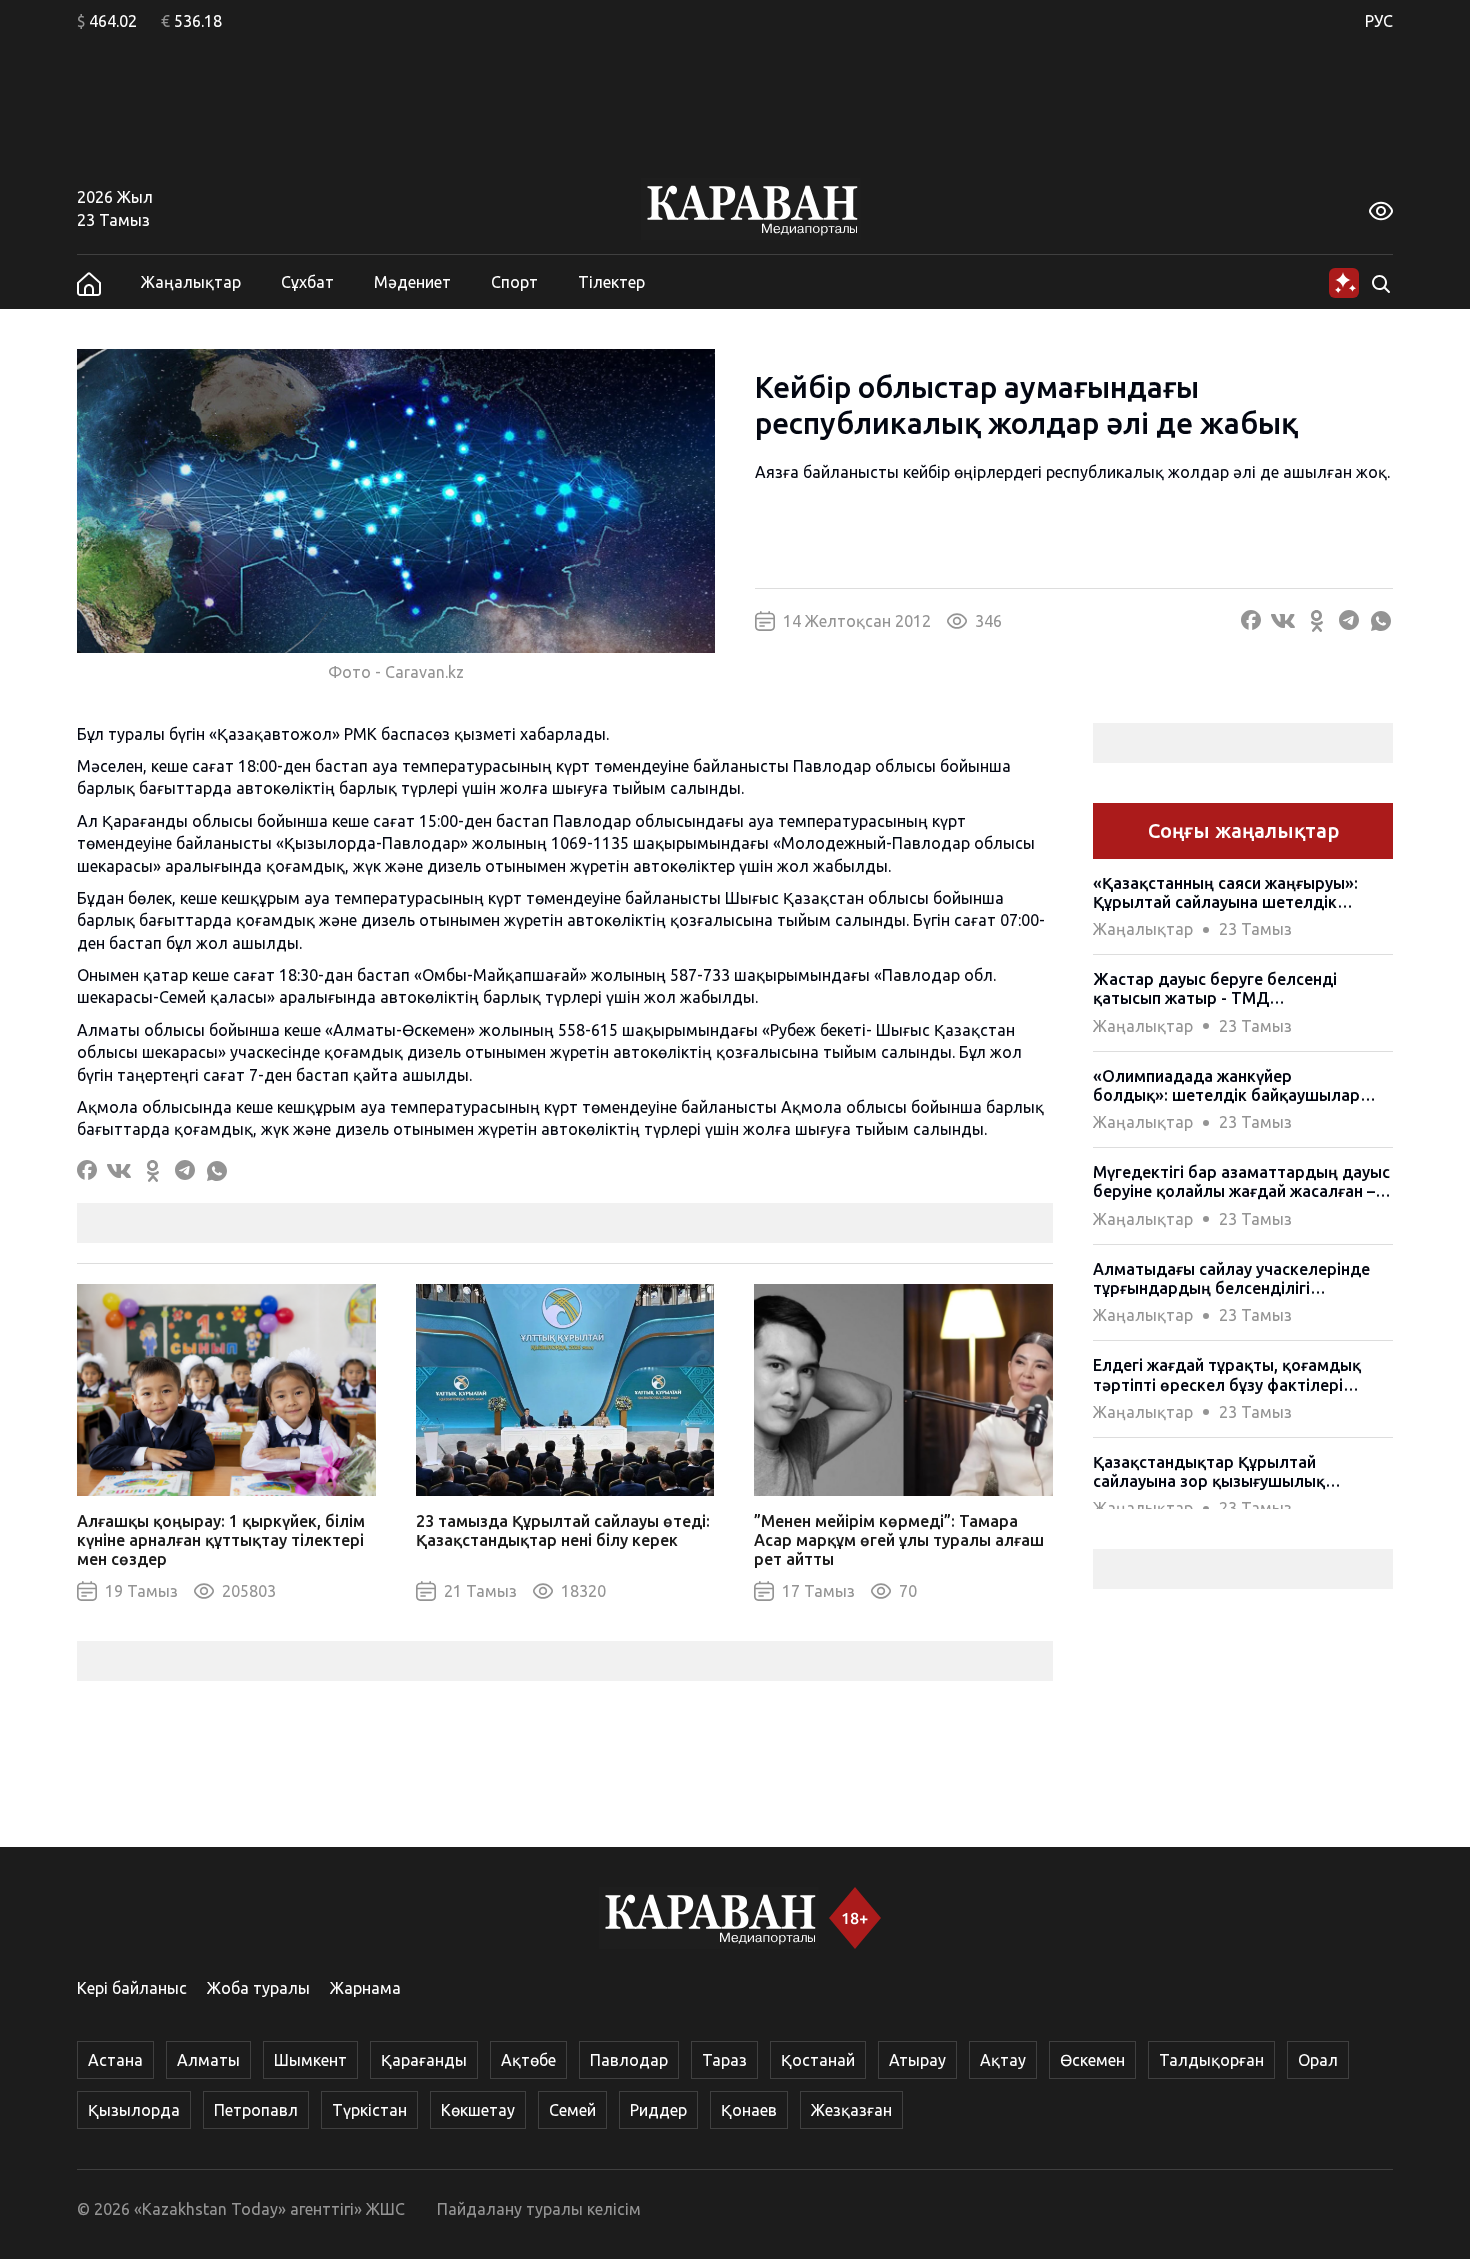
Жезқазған (851, 2110)
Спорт (514, 282)
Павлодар (629, 2060)
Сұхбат (307, 282)
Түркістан (369, 2110)
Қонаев (749, 2110)
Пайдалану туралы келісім (539, 2209)
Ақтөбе (528, 2060)
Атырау (917, 2060)
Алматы (208, 2060)
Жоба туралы (258, 1988)
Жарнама (365, 1988)
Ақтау (1003, 2060)
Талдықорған (1211, 2060)
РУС (1379, 21)
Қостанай (818, 2060)
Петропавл (256, 2110)
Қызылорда (134, 2110)
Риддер (658, 2110)
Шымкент (310, 2060)
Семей (572, 2110)
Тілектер (611, 282)
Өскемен (1092, 2060)
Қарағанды (424, 2060)
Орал (1318, 2060)
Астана (115, 2060)
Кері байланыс (132, 1988)
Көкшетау (478, 2110)
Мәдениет (412, 282)
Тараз (724, 2060)
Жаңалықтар (191, 282)
